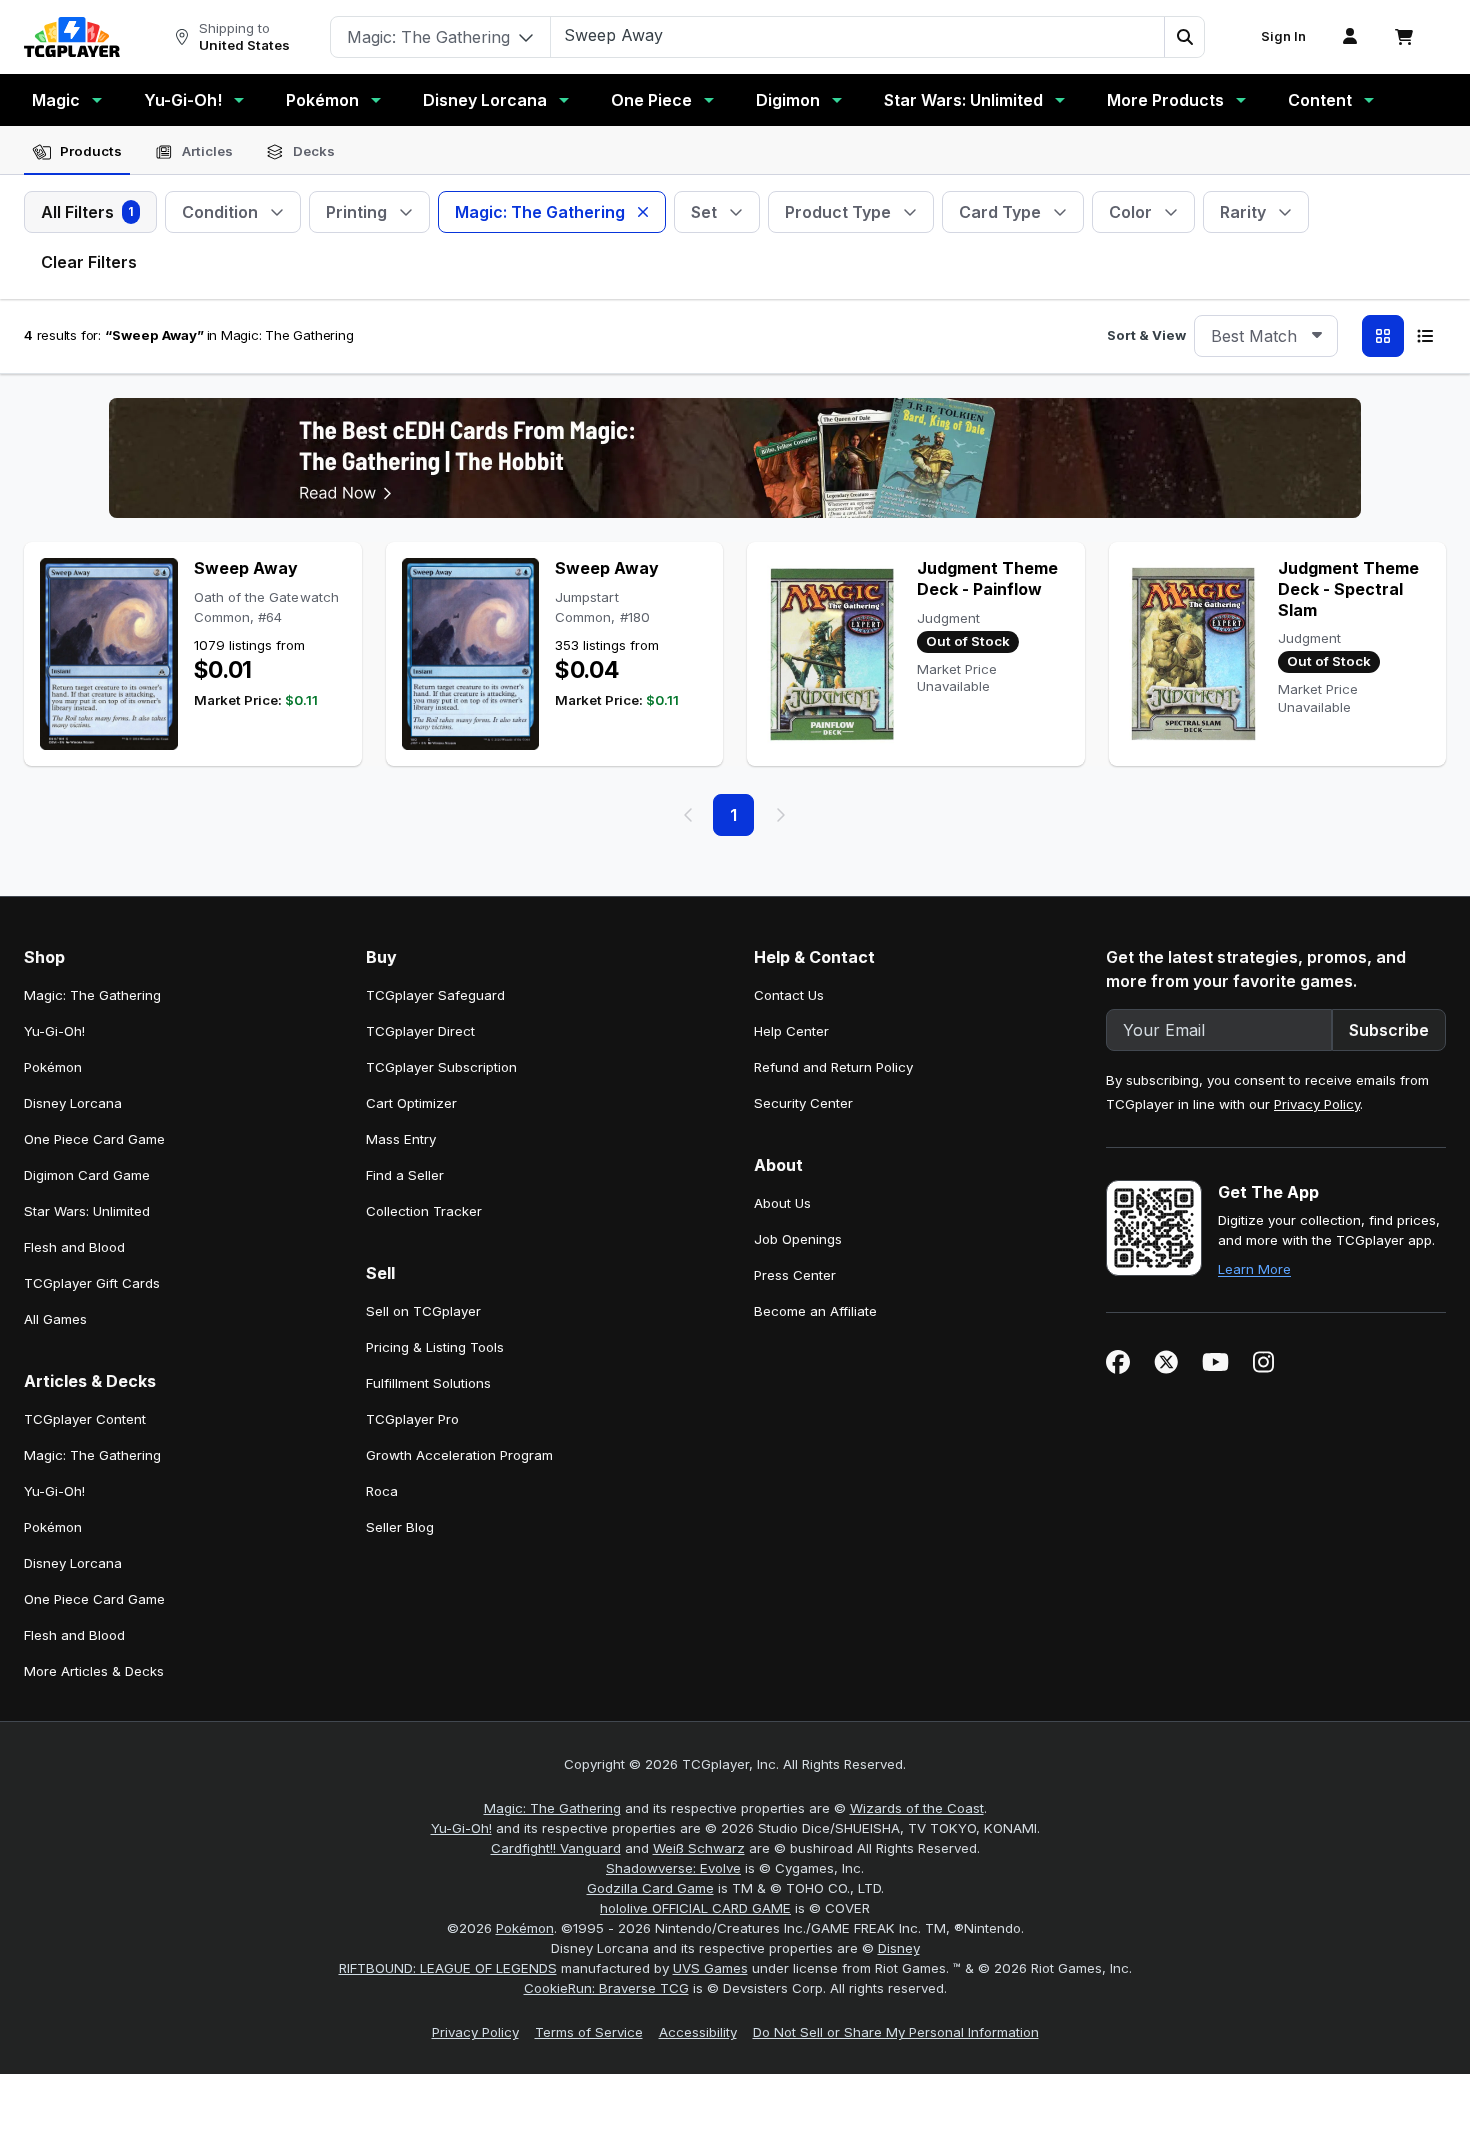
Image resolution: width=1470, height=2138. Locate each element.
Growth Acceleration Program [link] (459, 1455)
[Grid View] (1383, 336)
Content (1320, 100)
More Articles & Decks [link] (94, 1671)
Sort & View (1146, 335)
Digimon (788, 100)
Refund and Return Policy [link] (833, 1067)
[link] (72, 37)
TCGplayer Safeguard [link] (435, 995)
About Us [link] (782, 1203)
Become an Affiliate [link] (815, 1311)
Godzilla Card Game (650, 1888)
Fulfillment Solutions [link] (428, 1383)
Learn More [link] (1254, 1269)
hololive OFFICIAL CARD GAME (695, 1908)
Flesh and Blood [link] (74, 1247)
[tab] (77, 152)
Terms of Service (589, 2032)
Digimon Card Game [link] (87, 1175)
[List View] (1425, 336)
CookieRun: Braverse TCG (606, 1988)
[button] (1184, 37)
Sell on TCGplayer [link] (423, 1311)
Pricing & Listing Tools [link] (435, 1347)
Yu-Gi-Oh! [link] (54, 1031)
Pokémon (322, 100)
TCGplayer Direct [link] (420, 1031)
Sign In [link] (1283, 36)
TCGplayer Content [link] (85, 1419)
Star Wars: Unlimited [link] (87, 1211)
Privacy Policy (1317, 1104)
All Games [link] (55, 1319)
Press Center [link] (795, 1275)
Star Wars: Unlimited (963, 100)
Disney (899, 1948)
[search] (858, 35)
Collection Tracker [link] (424, 1211)
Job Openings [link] (798, 1239)
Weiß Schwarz (699, 1848)
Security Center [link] (803, 1103)
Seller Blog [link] (400, 1527)
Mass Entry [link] (401, 1139)
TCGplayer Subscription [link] (441, 1067)
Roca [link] (382, 1491)
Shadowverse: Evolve (673, 1868)
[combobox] (1266, 336)
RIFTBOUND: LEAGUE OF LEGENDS (448, 1968)
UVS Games (710, 1968)
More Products (1165, 100)
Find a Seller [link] (405, 1175)
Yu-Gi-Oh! (183, 100)
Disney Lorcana (485, 100)
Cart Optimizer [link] (411, 1103)
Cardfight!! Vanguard (556, 1848)
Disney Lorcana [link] (73, 1103)
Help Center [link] (791, 1031)
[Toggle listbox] (1317, 336)
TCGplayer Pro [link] (412, 1419)
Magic (56, 100)
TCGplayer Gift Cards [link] (92, 1283)
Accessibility (698, 2032)
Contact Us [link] (789, 995)
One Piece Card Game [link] (94, 1139)
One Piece (651, 100)
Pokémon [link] (53, 1067)
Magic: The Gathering (552, 1808)
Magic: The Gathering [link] (92, 995)
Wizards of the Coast (917, 1808)
